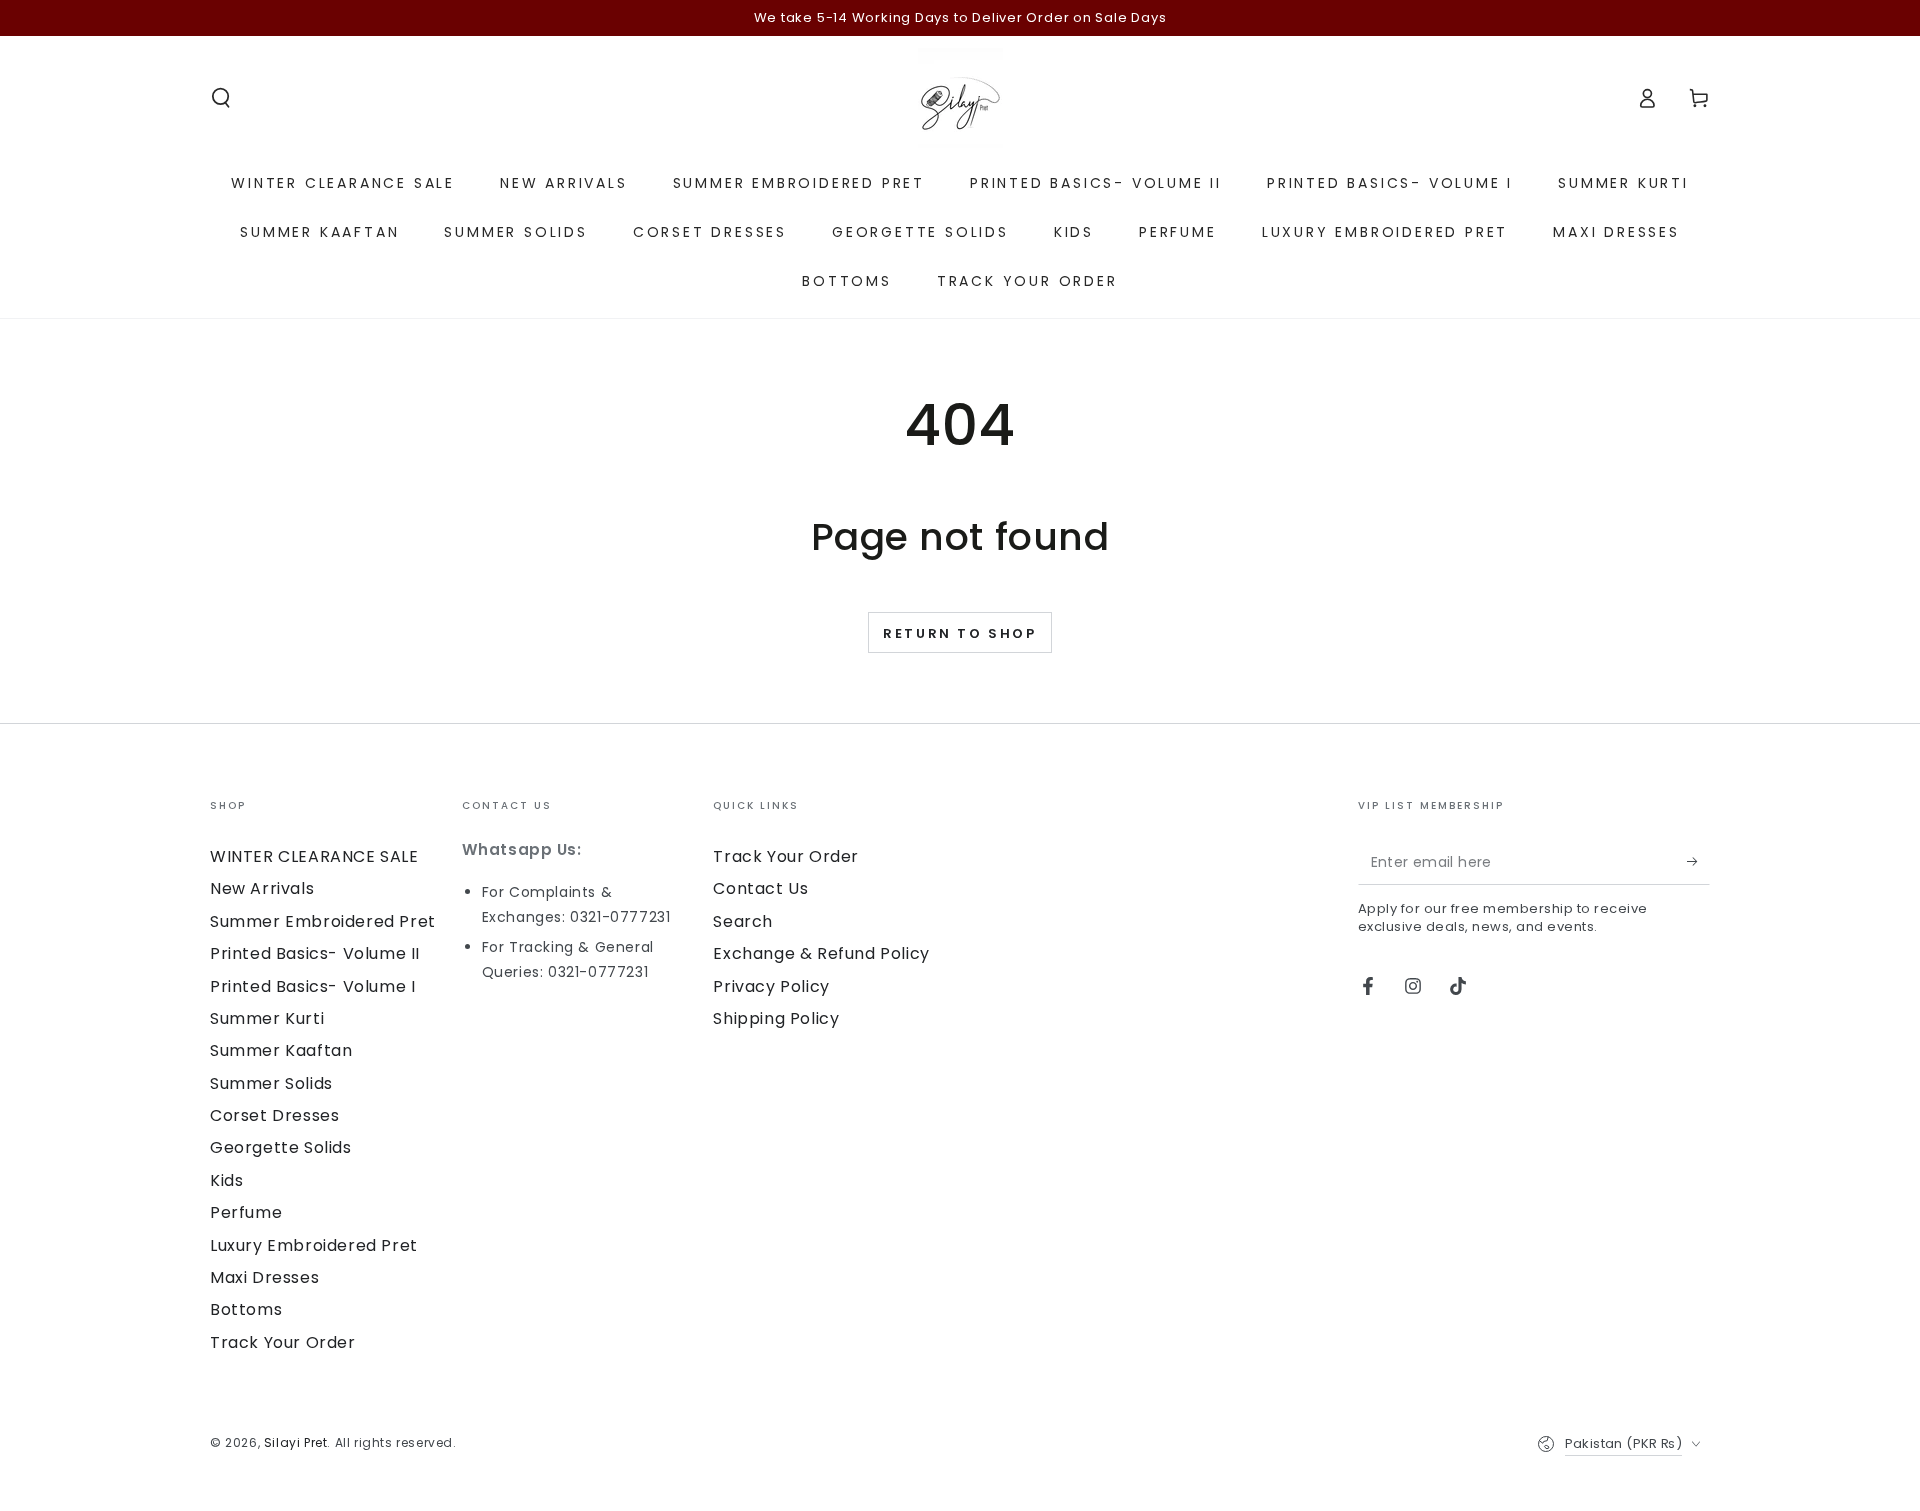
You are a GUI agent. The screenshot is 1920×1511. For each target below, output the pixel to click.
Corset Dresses (274, 1115)
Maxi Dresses (264, 1277)
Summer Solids (271, 1083)
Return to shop (959, 633)
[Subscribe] (1698, 862)
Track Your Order (283, 1342)
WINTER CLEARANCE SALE (314, 856)
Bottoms (246, 1309)
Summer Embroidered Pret (323, 921)
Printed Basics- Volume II (315, 953)
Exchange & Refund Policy (821, 953)
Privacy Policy (771, 986)
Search (743, 921)
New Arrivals (262, 888)
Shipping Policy (776, 1018)
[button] (221, 98)
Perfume (246, 1212)
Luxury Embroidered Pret (314, 1245)
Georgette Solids (281, 1147)
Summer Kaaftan (281, 1050)
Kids (226, 1180)
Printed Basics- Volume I (312, 986)
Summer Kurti (267, 1018)
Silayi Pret (296, 1442)
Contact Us (760, 888)
